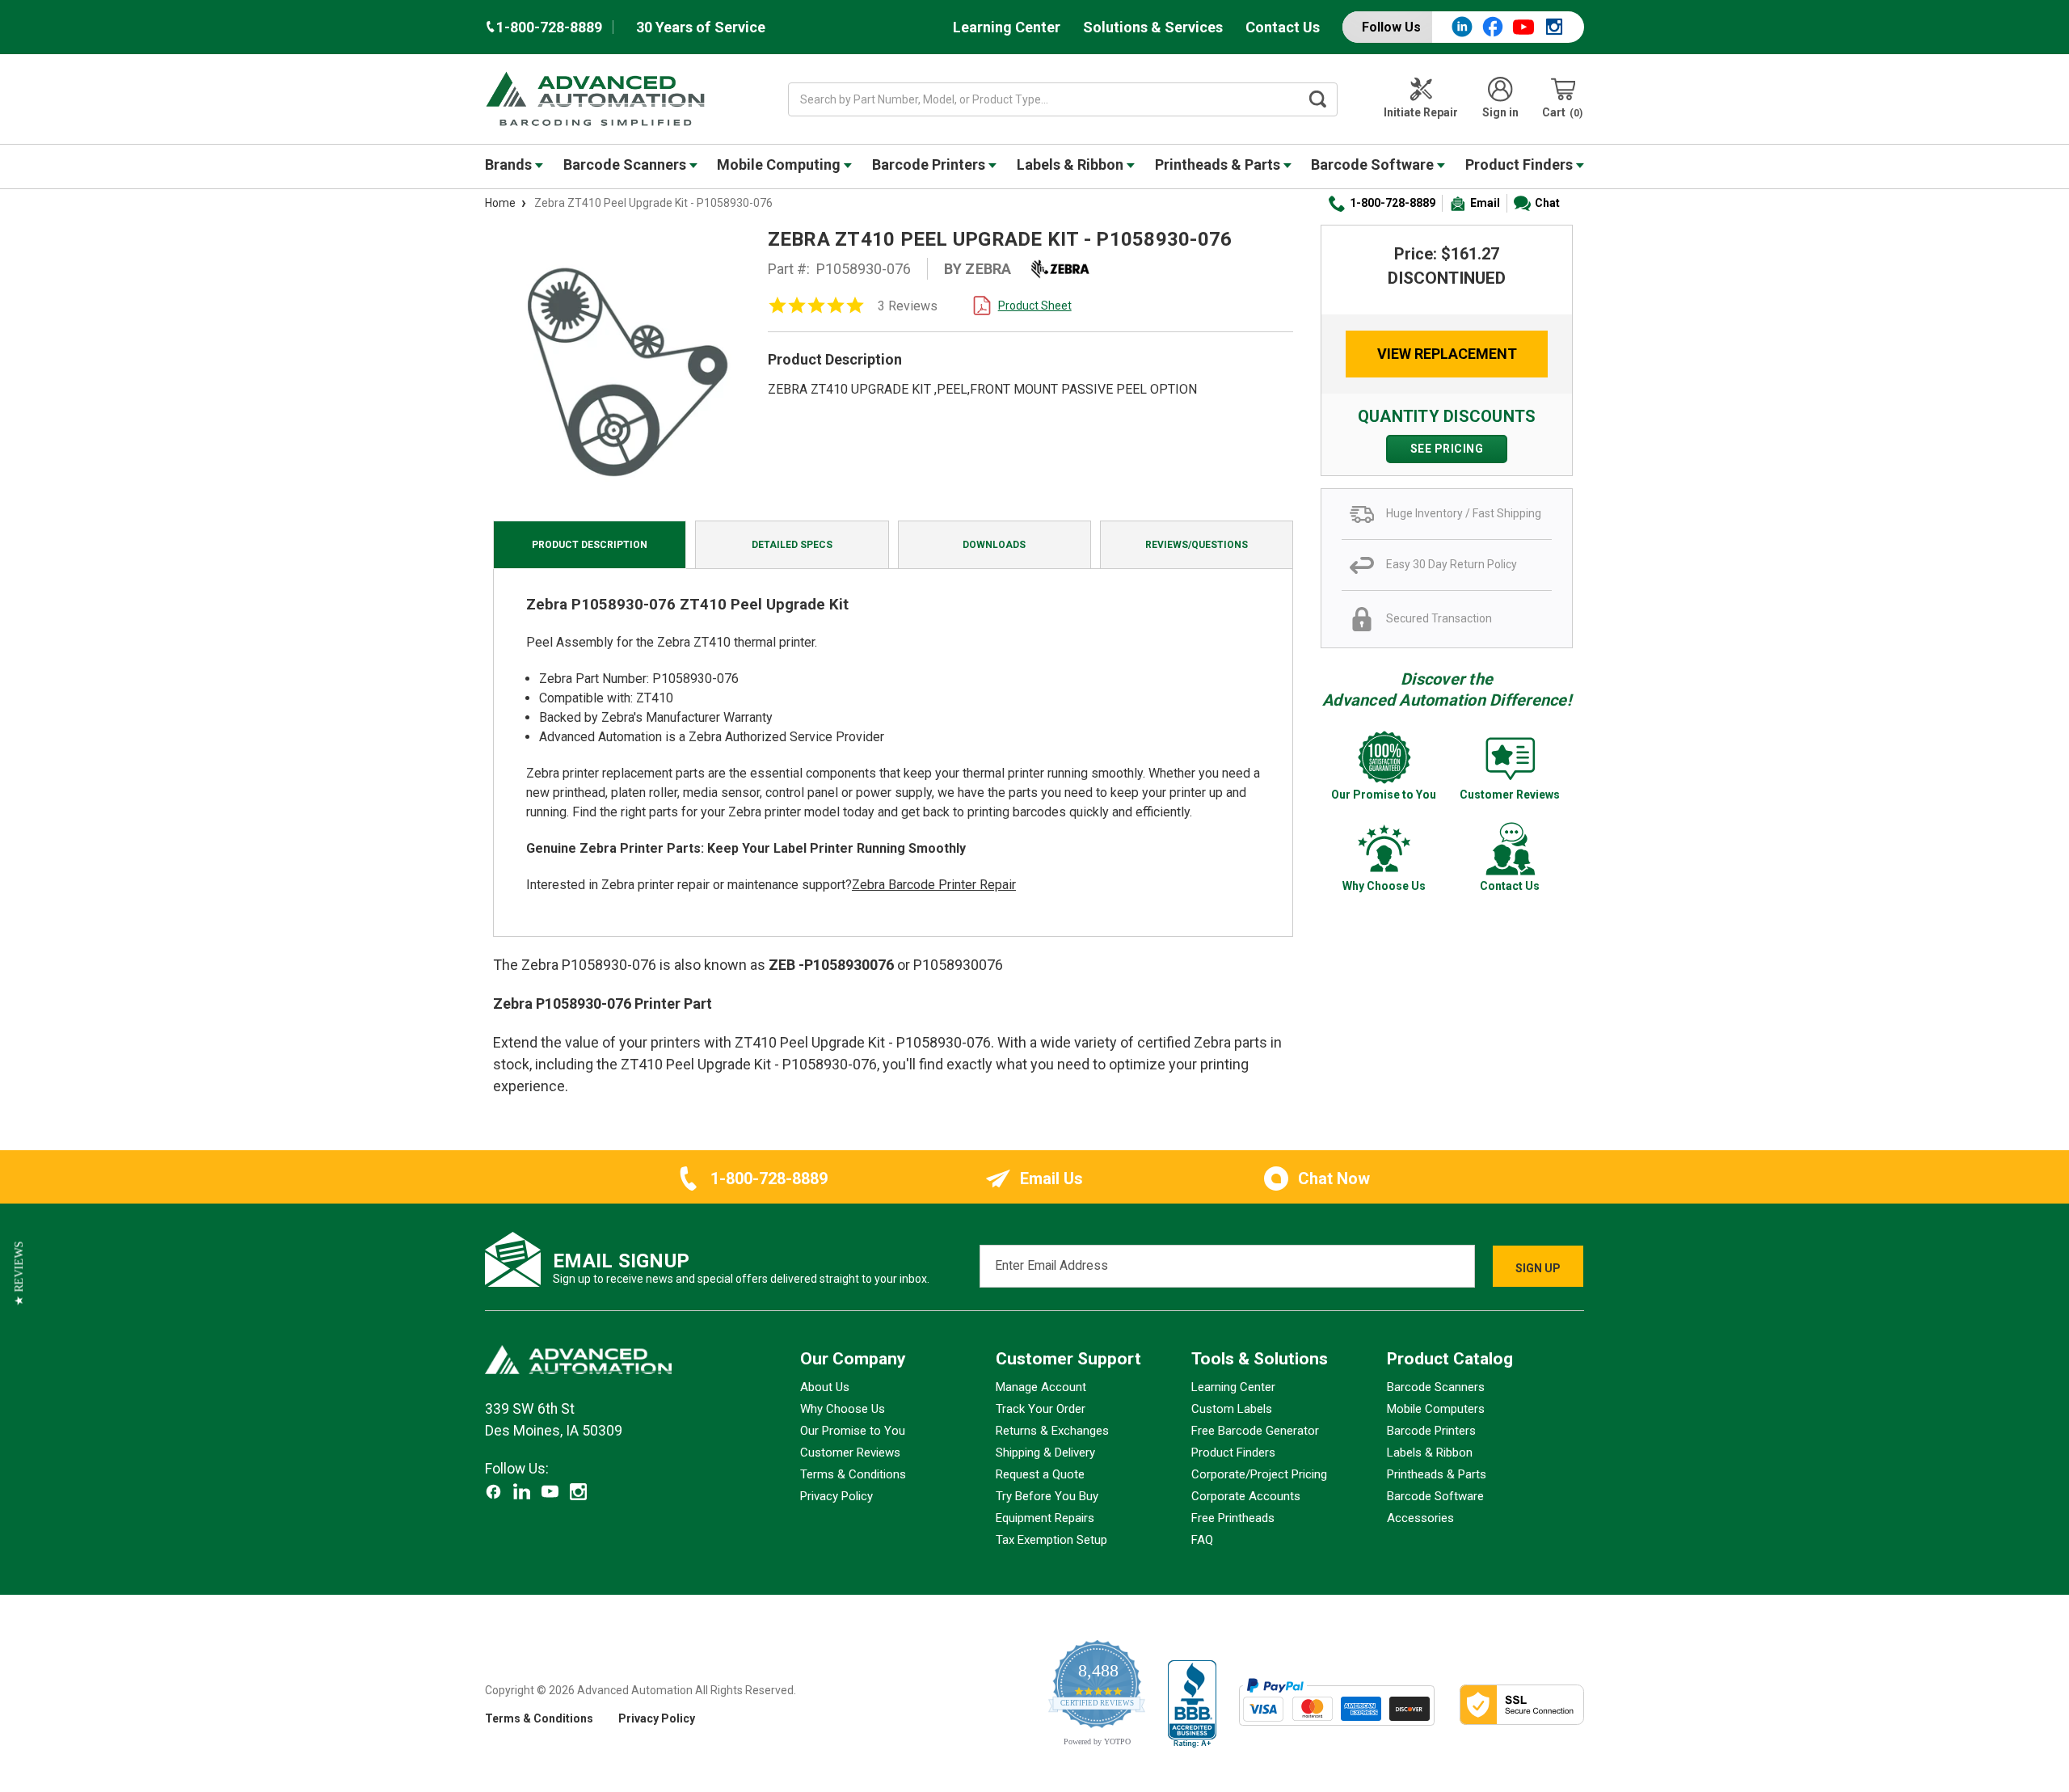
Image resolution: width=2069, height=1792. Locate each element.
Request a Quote (1040, 1474)
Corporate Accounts (1246, 1496)
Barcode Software (1374, 164)
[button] (19, 1273)
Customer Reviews (850, 1453)
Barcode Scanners (626, 164)
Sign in (1500, 112)
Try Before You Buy (1047, 1496)
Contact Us (1283, 27)
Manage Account (1041, 1387)
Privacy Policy (836, 1496)
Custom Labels (1232, 1409)
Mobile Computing (780, 164)
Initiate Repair (1421, 112)
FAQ (1202, 1540)
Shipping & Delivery (1045, 1453)
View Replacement (1447, 354)
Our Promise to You (853, 1431)
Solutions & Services (1153, 27)
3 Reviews (908, 306)
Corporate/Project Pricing (1259, 1474)
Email (1485, 203)
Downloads (994, 545)
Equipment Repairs (1045, 1518)
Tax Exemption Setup (1051, 1540)
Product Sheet (1035, 306)
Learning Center (1007, 27)
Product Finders (1521, 164)
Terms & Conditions (853, 1474)
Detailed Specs (792, 545)
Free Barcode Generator (1255, 1431)
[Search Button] (1318, 99)
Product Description (590, 545)
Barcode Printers (930, 164)
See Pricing (1447, 449)
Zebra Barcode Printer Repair (934, 885)
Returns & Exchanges (1052, 1431)
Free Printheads (1233, 1518)
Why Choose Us (843, 1409)
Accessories (1420, 1518)
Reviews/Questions (1197, 545)
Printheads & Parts (1219, 164)
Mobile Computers (1436, 1409)
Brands (510, 164)
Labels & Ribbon (1072, 164)
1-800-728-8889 (1393, 203)
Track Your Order (1041, 1409)
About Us (825, 1387)
